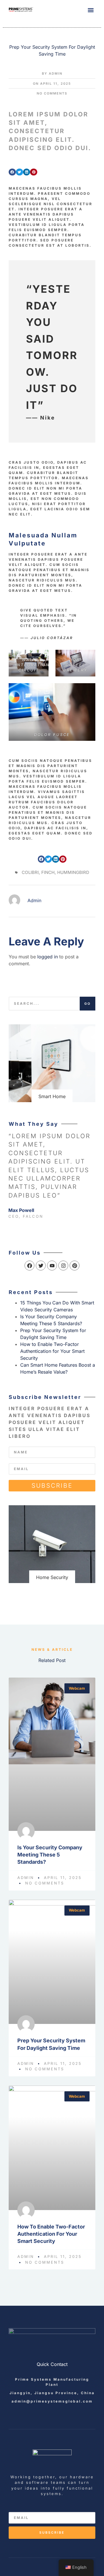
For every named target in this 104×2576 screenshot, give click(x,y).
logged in (48, 957)
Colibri (30, 872)
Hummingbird (73, 872)
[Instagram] (63, 1266)
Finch (48, 872)
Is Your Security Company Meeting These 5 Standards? (50, 1855)
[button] (91, 10)
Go (88, 1004)
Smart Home (52, 1096)
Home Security (52, 1577)
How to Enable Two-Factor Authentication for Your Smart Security (52, 1351)
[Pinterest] (75, 1266)
